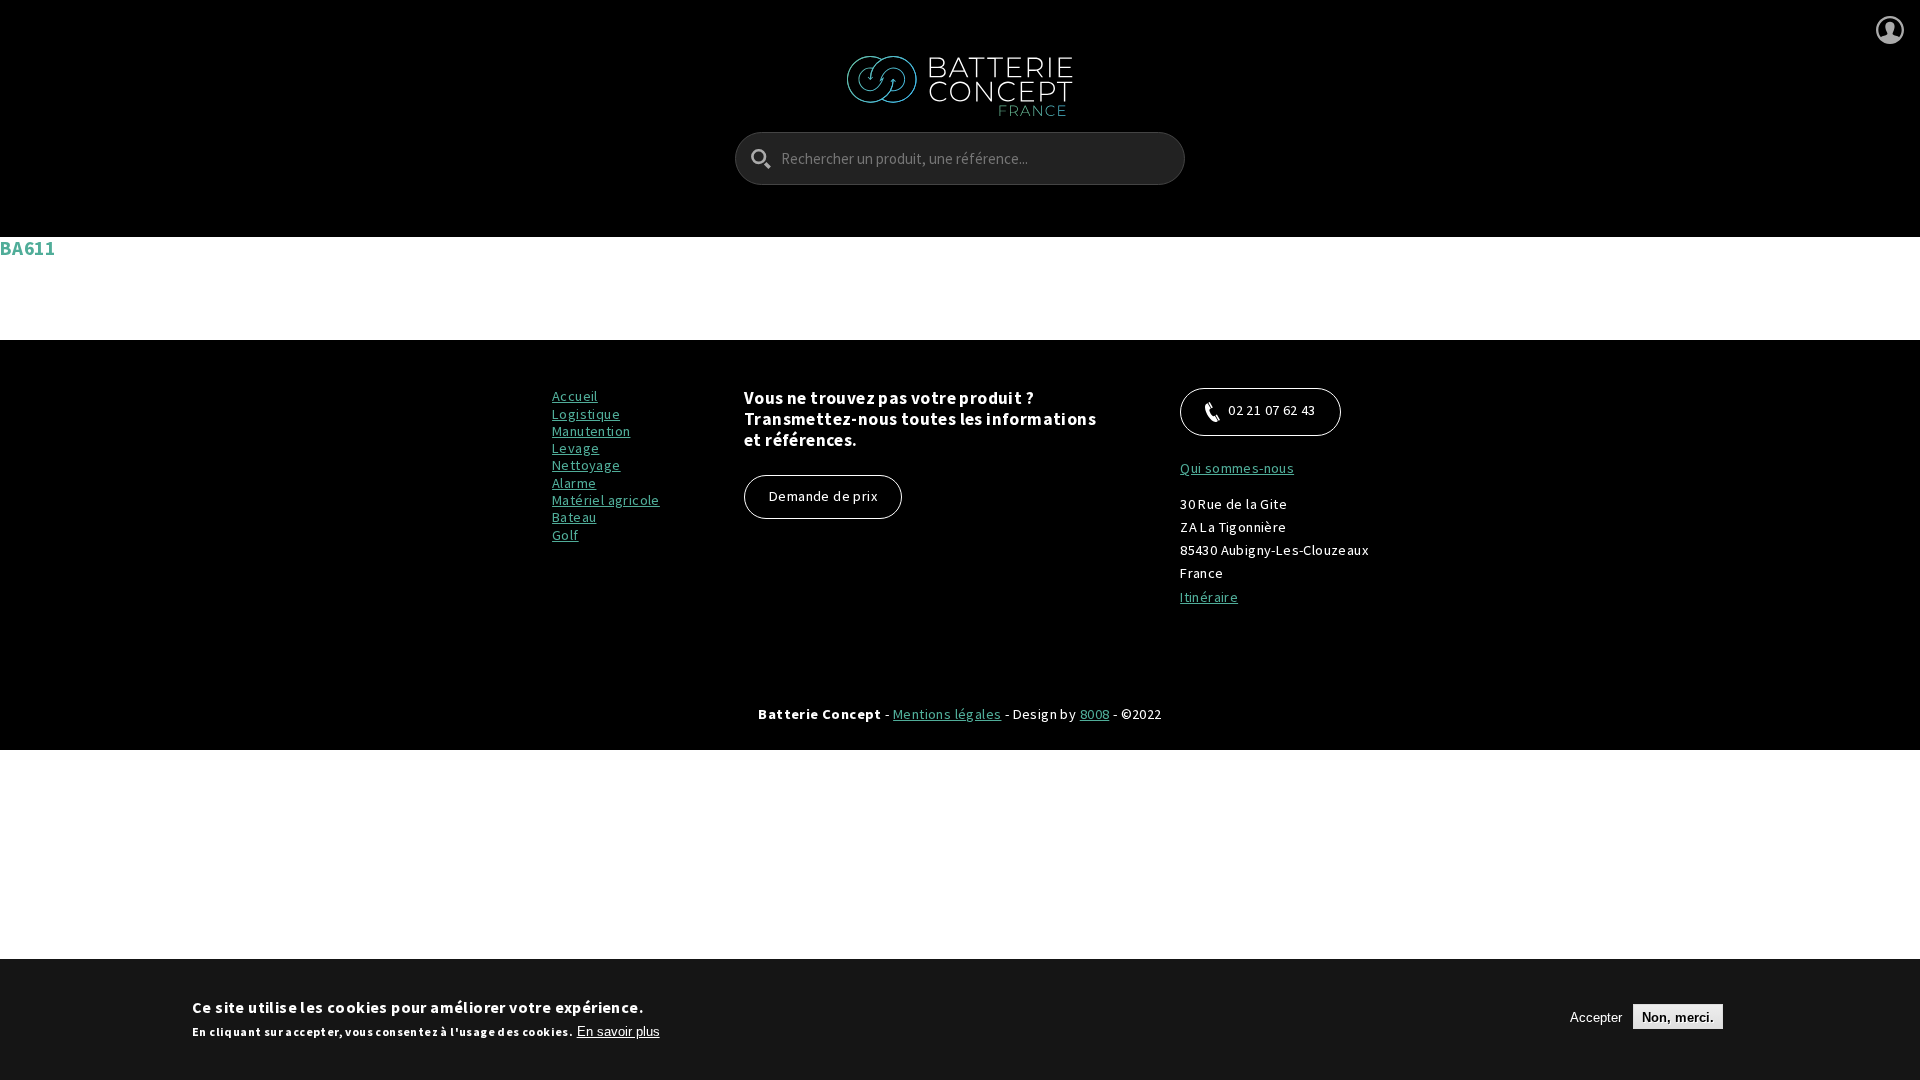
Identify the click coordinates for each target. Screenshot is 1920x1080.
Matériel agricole (606, 500)
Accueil (575, 396)
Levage (575, 448)
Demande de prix (823, 496)
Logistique (586, 414)
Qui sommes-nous (1237, 468)
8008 (1095, 714)
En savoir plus (618, 1031)
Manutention (591, 431)
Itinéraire (1209, 597)
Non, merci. (1678, 1016)
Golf (565, 535)
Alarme (574, 483)
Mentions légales (947, 714)
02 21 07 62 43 (1272, 410)
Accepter (1596, 1016)
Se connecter (1890, 30)
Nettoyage (586, 465)
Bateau (574, 517)
